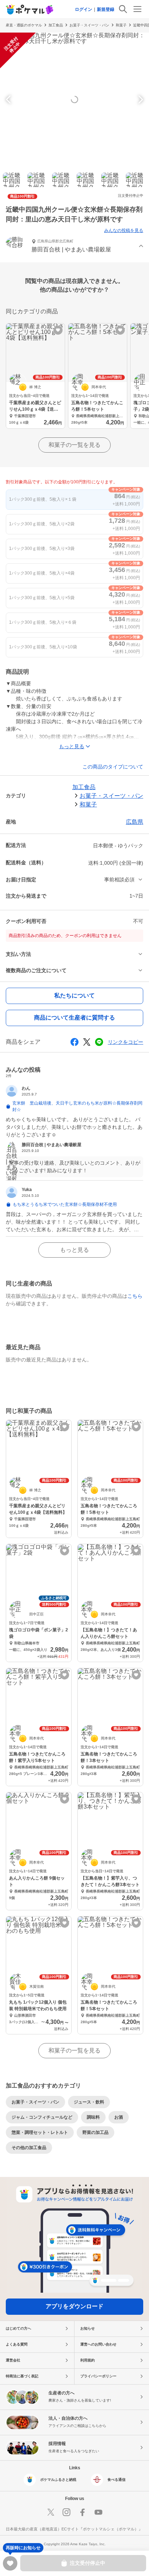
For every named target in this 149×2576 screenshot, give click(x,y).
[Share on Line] (99, 1042)
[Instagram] (67, 2512)
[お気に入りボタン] (58, 330)
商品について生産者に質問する (74, 1018)
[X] (51, 2512)
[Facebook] (82, 2512)
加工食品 (56, 25)
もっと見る (74, 1250)
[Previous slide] (9, 99)
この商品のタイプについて (113, 767)
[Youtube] (98, 2512)
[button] (74, 247)
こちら (135, 1296)
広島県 (135, 822)
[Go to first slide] (140, 99)
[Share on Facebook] (74, 1042)
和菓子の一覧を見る (74, 445)
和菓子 (121, 25)
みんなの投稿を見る (124, 230)
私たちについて (74, 995)
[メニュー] (137, 9)
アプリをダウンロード (74, 2306)
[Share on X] (87, 1042)
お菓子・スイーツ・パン (89, 25)
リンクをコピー (125, 1042)
